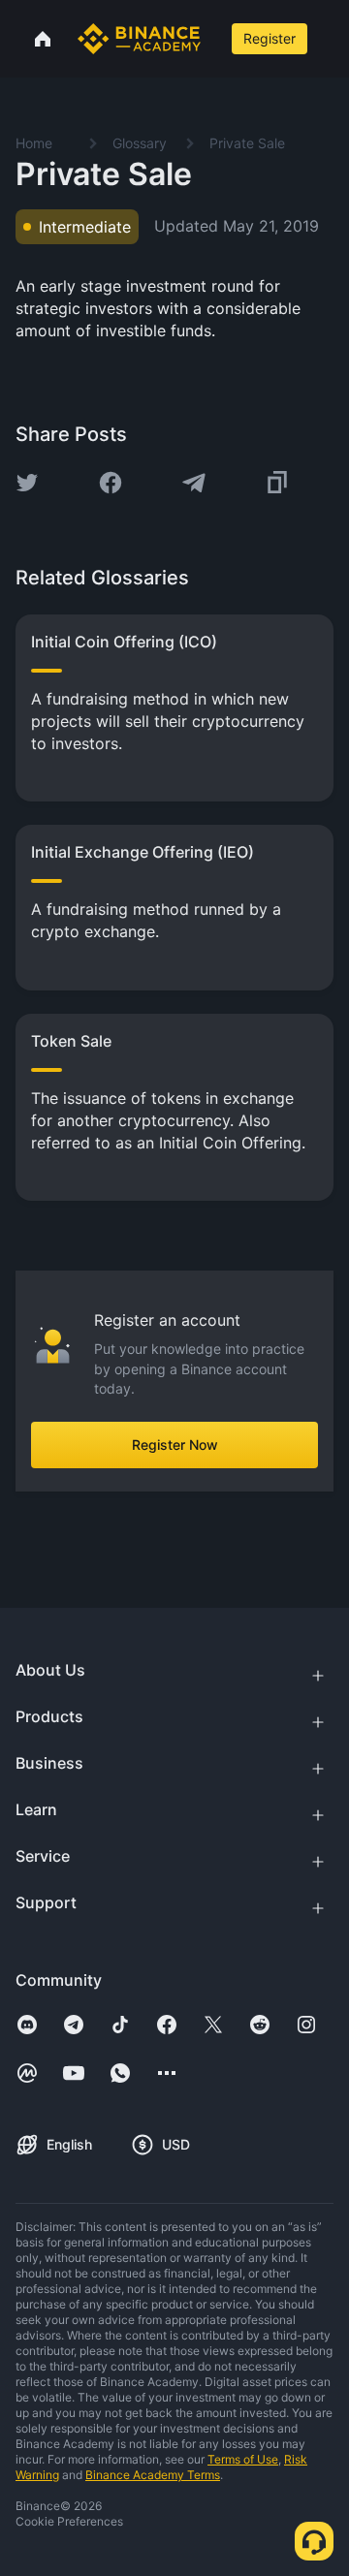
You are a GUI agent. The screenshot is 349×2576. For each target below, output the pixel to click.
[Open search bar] (214, 39)
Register (270, 38)
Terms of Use (243, 2459)
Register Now (175, 1445)
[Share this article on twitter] (27, 483)
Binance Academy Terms (153, 2475)
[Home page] (139, 39)
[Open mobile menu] (331, 39)
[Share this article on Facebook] (111, 483)
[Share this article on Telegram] (194, 483)
